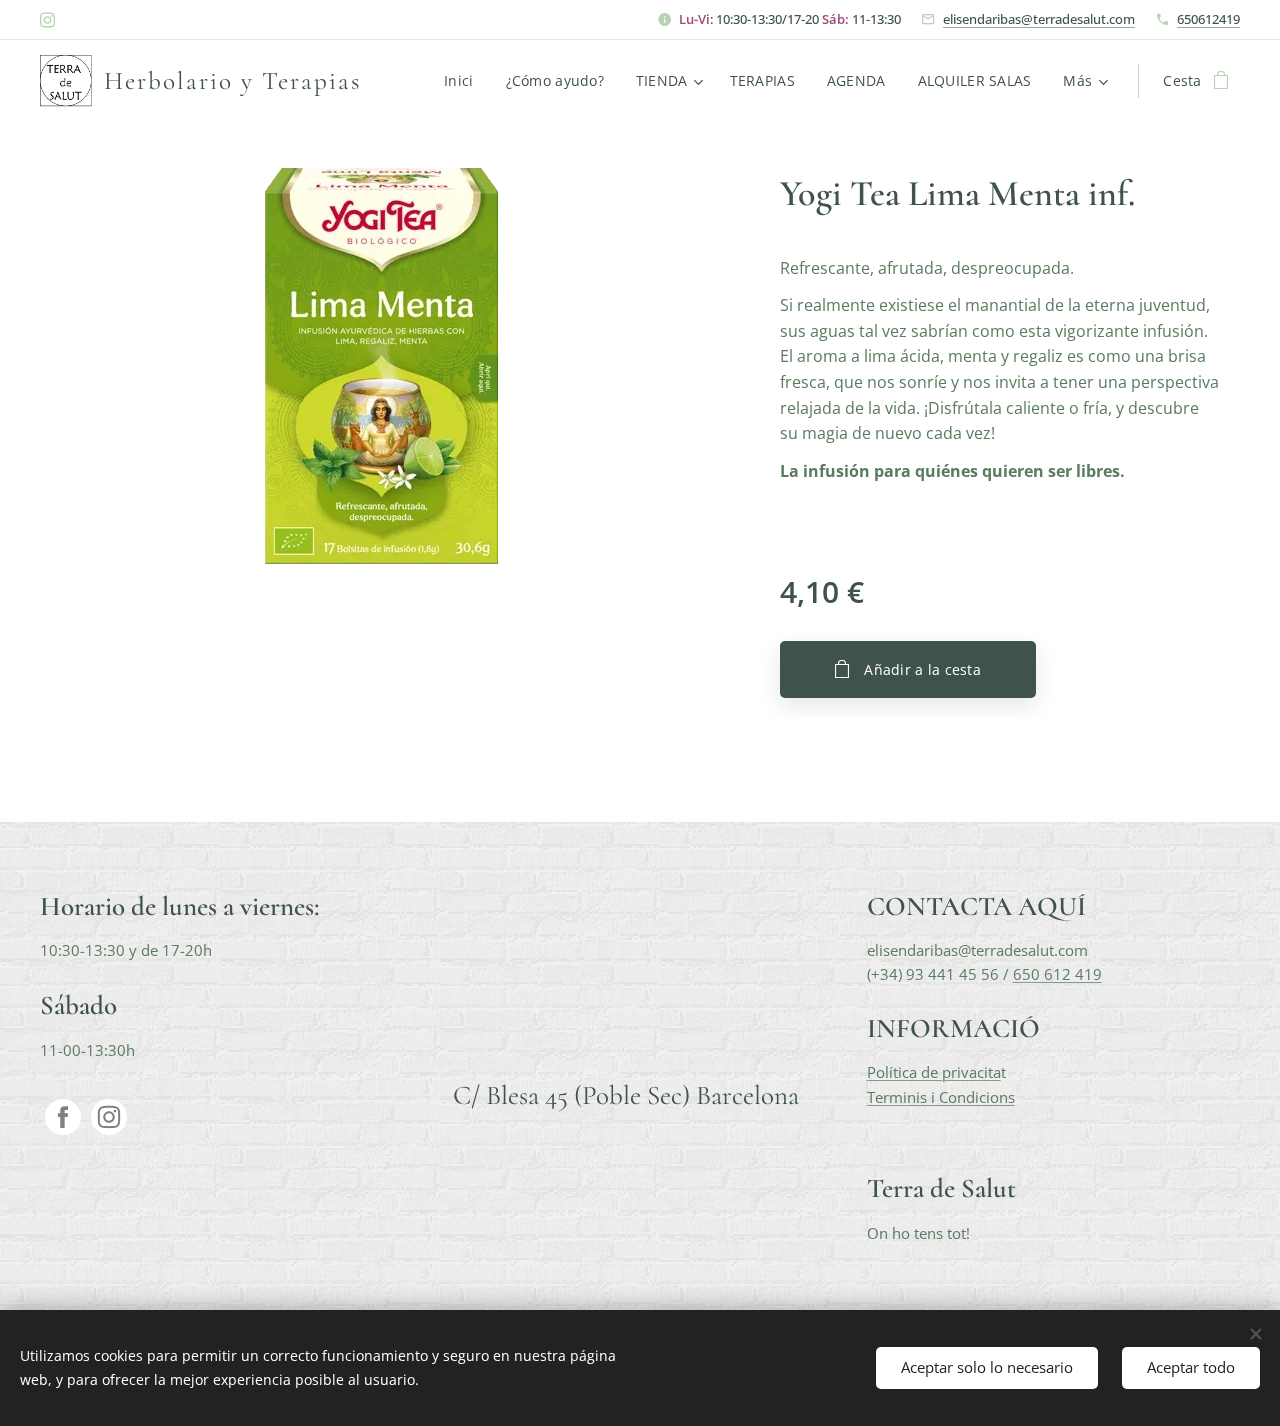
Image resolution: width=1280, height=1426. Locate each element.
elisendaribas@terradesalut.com (1039, 19)
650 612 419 (1057, 974)
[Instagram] (47, 20)
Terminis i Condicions (941, 1097)
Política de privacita (934, 1072)
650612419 (1208, 19)
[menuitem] (464, 81)
